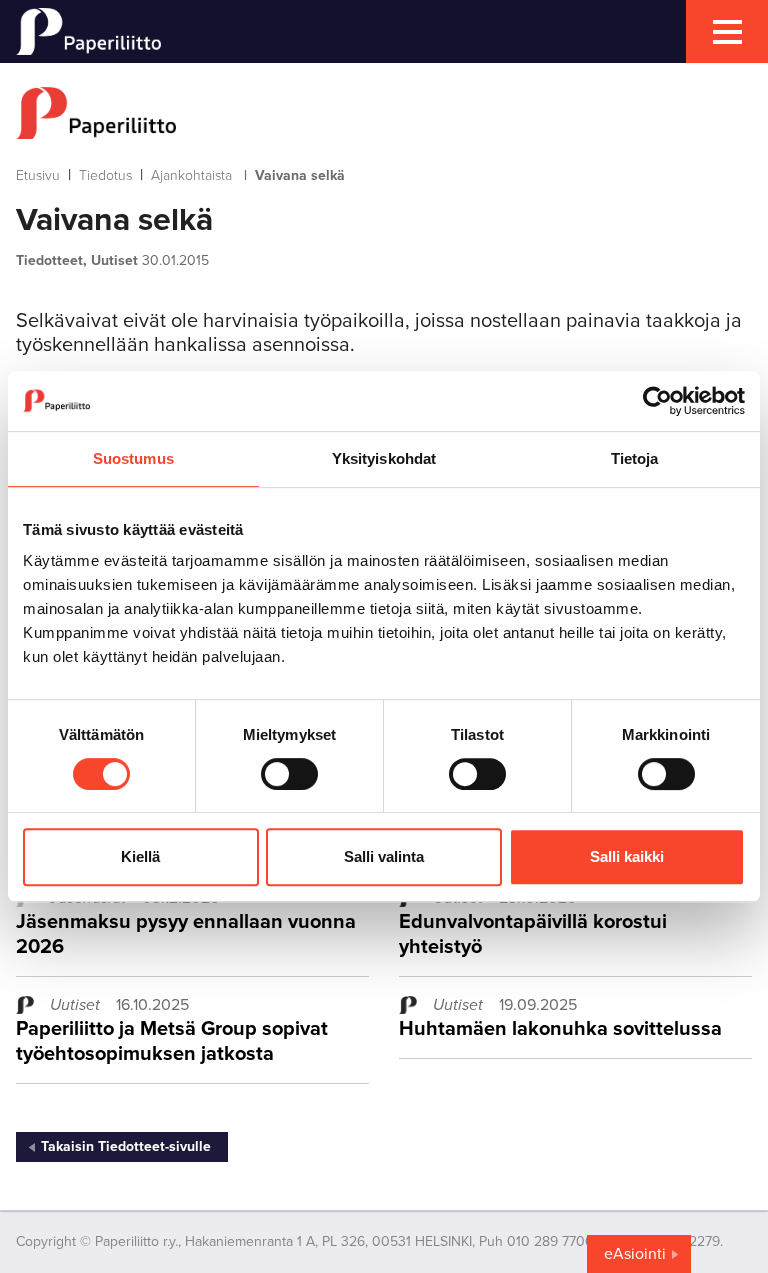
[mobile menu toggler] (727, 31)
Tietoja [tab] (635, 458)
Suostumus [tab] (133, 458)
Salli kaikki (627, 856)
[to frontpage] (384, 113)
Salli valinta (384, 856)
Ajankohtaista (191, 175)
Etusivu (38, 175)
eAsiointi (635, 1254)
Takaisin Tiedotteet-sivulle (126, 1146)
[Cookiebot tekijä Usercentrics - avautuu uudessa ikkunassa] (657, 401)
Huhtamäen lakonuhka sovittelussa (560, 1029)
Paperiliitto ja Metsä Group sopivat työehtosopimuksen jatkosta (172, 1041)
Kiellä (140, 856)
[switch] (289, 774)
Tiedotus (105, 175)
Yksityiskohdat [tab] (384, 458)
